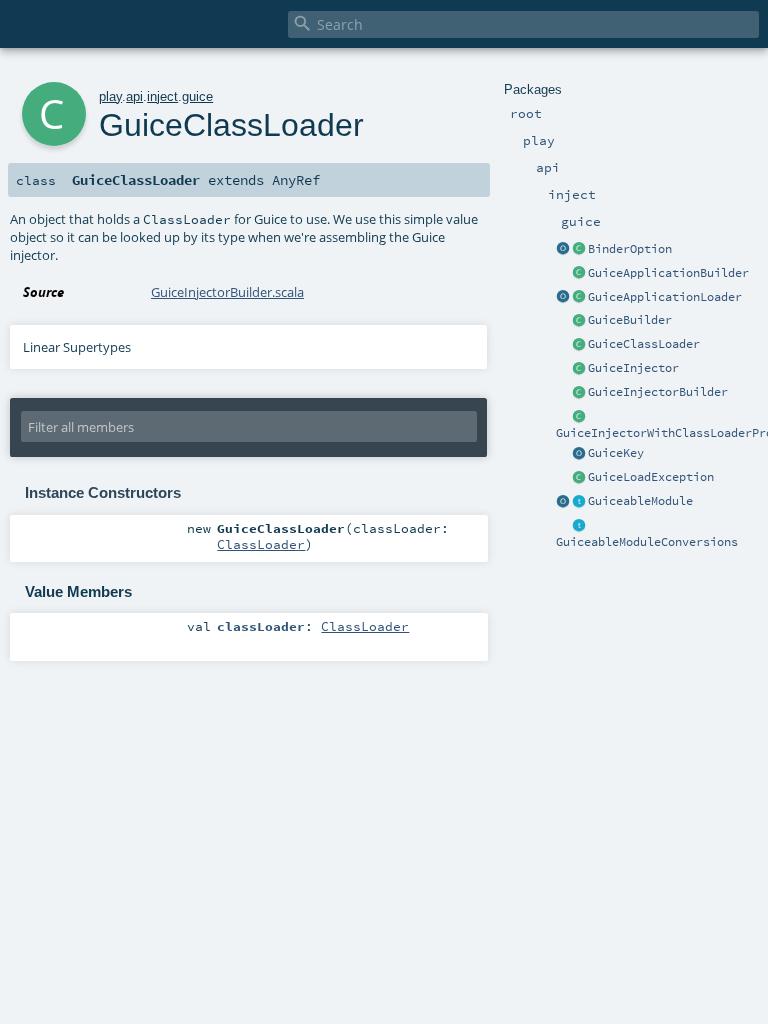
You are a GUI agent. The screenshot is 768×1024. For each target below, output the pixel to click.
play (110, 96)
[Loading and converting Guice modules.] (563, 502)
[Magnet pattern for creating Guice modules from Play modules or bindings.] (579, 502)
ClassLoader (261, 544)
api (134, 96)
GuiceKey (616, 453)
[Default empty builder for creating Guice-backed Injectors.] (579, 393)
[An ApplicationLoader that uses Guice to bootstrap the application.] (579, 298)
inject (162, 96)
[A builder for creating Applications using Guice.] (579, 274)
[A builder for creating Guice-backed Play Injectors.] (579, 321)
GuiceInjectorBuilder (658, 392)
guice (197, 96)
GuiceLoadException (651, 477)
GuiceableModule (640, 501)
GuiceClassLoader (644, 344)
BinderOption (630, 249)
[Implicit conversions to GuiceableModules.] (579, 526)
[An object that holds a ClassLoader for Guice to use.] (579, 345)
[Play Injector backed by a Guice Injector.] (579, 369)
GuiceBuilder (630, 320)
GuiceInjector (633, 368)
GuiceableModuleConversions (647, 542)
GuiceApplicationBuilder (668, 273)
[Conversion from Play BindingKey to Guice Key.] (579, 454)
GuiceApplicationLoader (665, 297)
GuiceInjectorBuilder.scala (227, 292)
